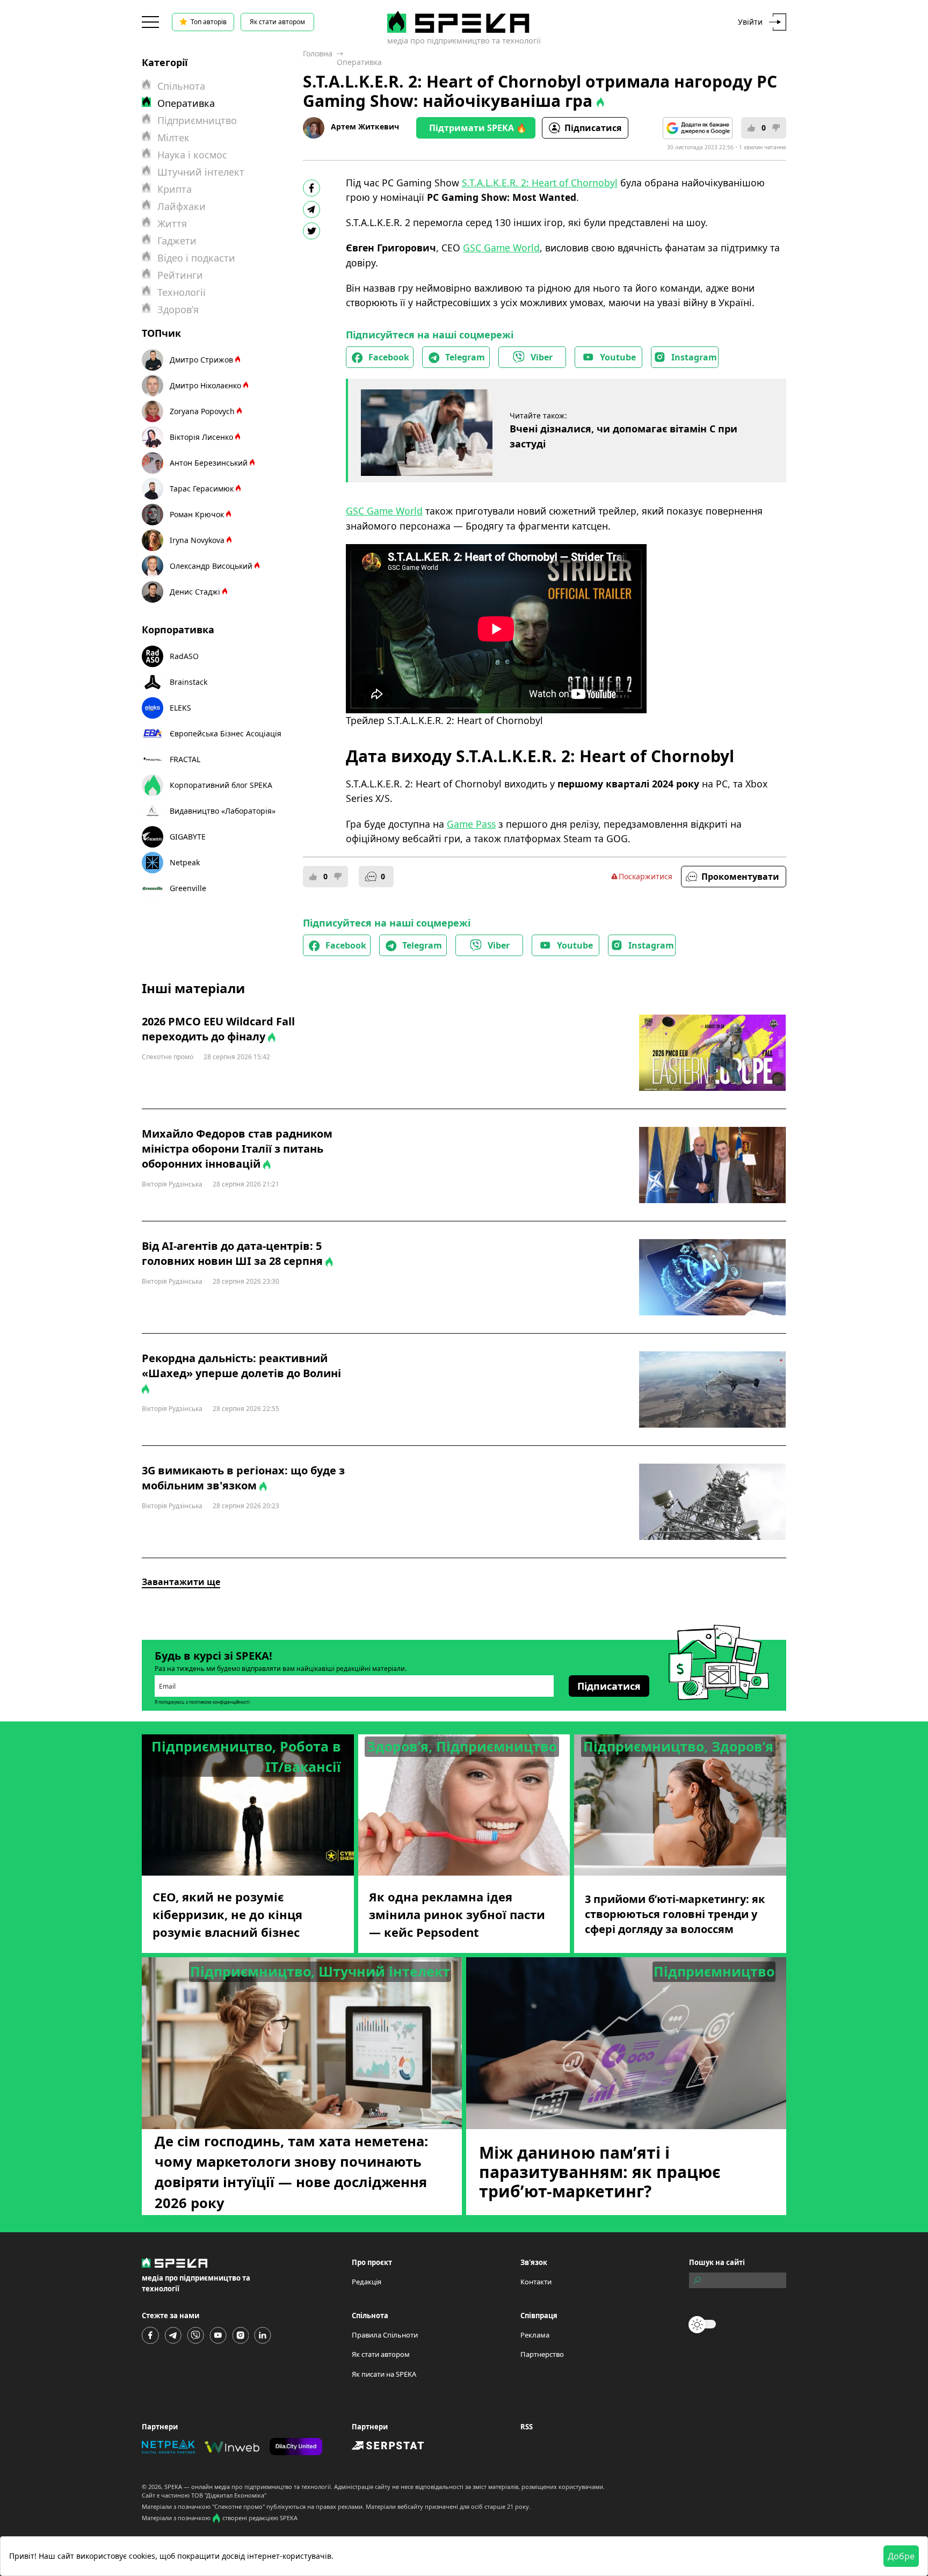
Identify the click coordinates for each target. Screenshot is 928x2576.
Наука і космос (192, 155)
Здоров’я (178, 309)
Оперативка (359, 62)
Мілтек (173, 138)
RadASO (184, 656)
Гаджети (177, 241)
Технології (182, 292)
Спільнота (181, 86)
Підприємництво (197, 120)
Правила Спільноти (385, 2335)
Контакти (536, 2282)
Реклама (535, 2335)
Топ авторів (209, 22)
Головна (318, 53)
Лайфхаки (182, 206)
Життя (172, 223)
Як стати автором (277, 22)
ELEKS (180, 708)
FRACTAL (185, 759)
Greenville (188, 888)
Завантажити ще (181, 1582)
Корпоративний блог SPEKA (221, 785)
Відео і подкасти (196, 258)
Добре (901, 2556)
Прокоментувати (740, 877)
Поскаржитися (646, 876)
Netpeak (185, 862)
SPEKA (173, 2487)
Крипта (175, 189)
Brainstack (189, 682)
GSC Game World (501, 248)
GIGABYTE (188, 837)
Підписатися (593, 128)
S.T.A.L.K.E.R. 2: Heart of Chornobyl (540, 183)
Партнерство (542, 2354)
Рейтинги (180, 275)
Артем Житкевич (365, 126)
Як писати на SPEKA (384, 2374)
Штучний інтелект (201, 172)
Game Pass (471, 824)
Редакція (367, 2282)
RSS (527, 2427)
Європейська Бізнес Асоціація (226, 733)
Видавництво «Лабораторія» (223, 811)
